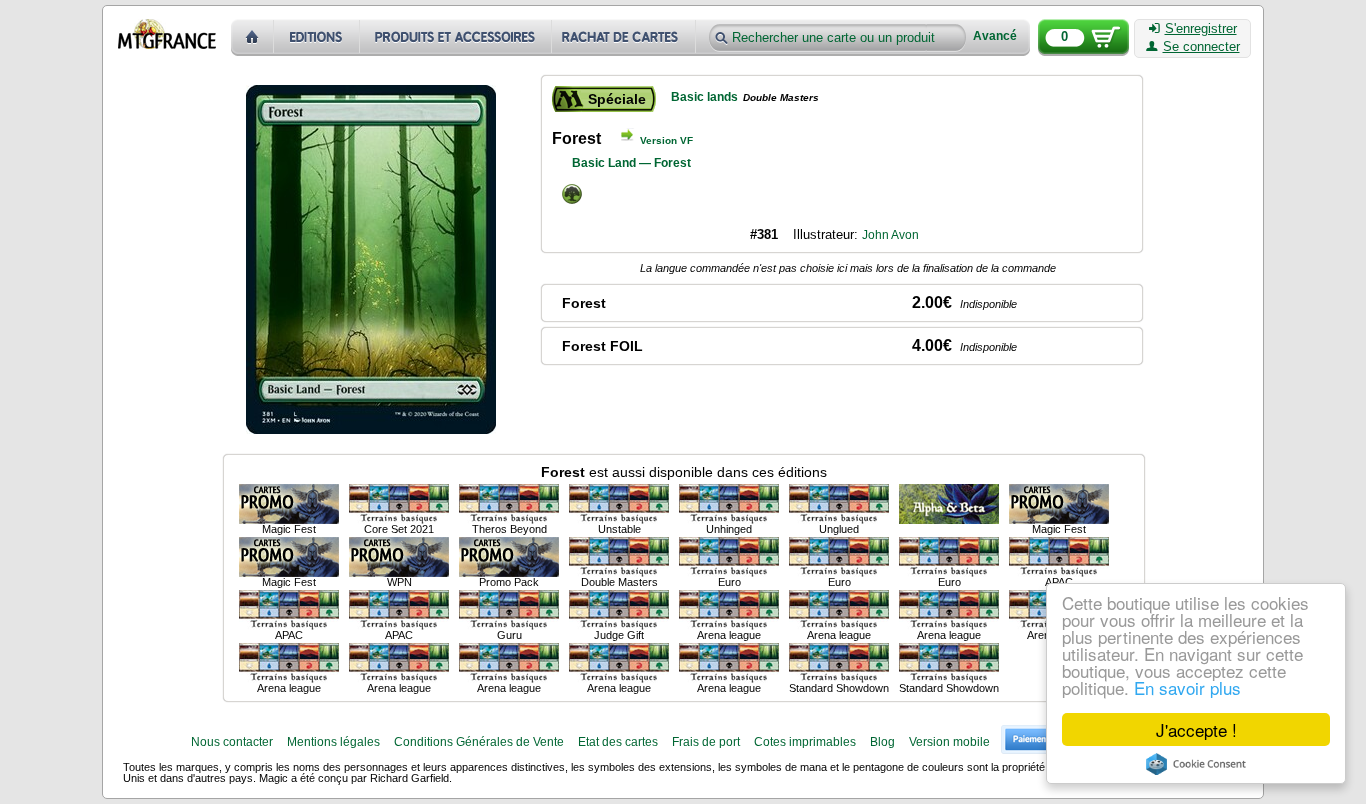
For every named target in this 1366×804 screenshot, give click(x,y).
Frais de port (706, 742)
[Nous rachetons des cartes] (625, 37)
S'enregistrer (1201, 29)
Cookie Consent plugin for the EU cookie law (1196, 764)
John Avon (890, 235)
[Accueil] (252, 37)
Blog (882, 742)
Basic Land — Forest (631, 163)
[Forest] (289, 504)
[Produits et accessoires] (456, 37)
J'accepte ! (1196, 729)
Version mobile (949, 742)
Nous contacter (232, 742)
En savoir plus (1187, 687)
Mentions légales (333, 742)
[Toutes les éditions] (317, 37)
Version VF (666, 140)
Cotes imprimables (805, 742)
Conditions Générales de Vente (479, 742)
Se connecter (1201, 47)
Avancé (995, 36)
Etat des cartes (618, 742)
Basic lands (704, 97)
